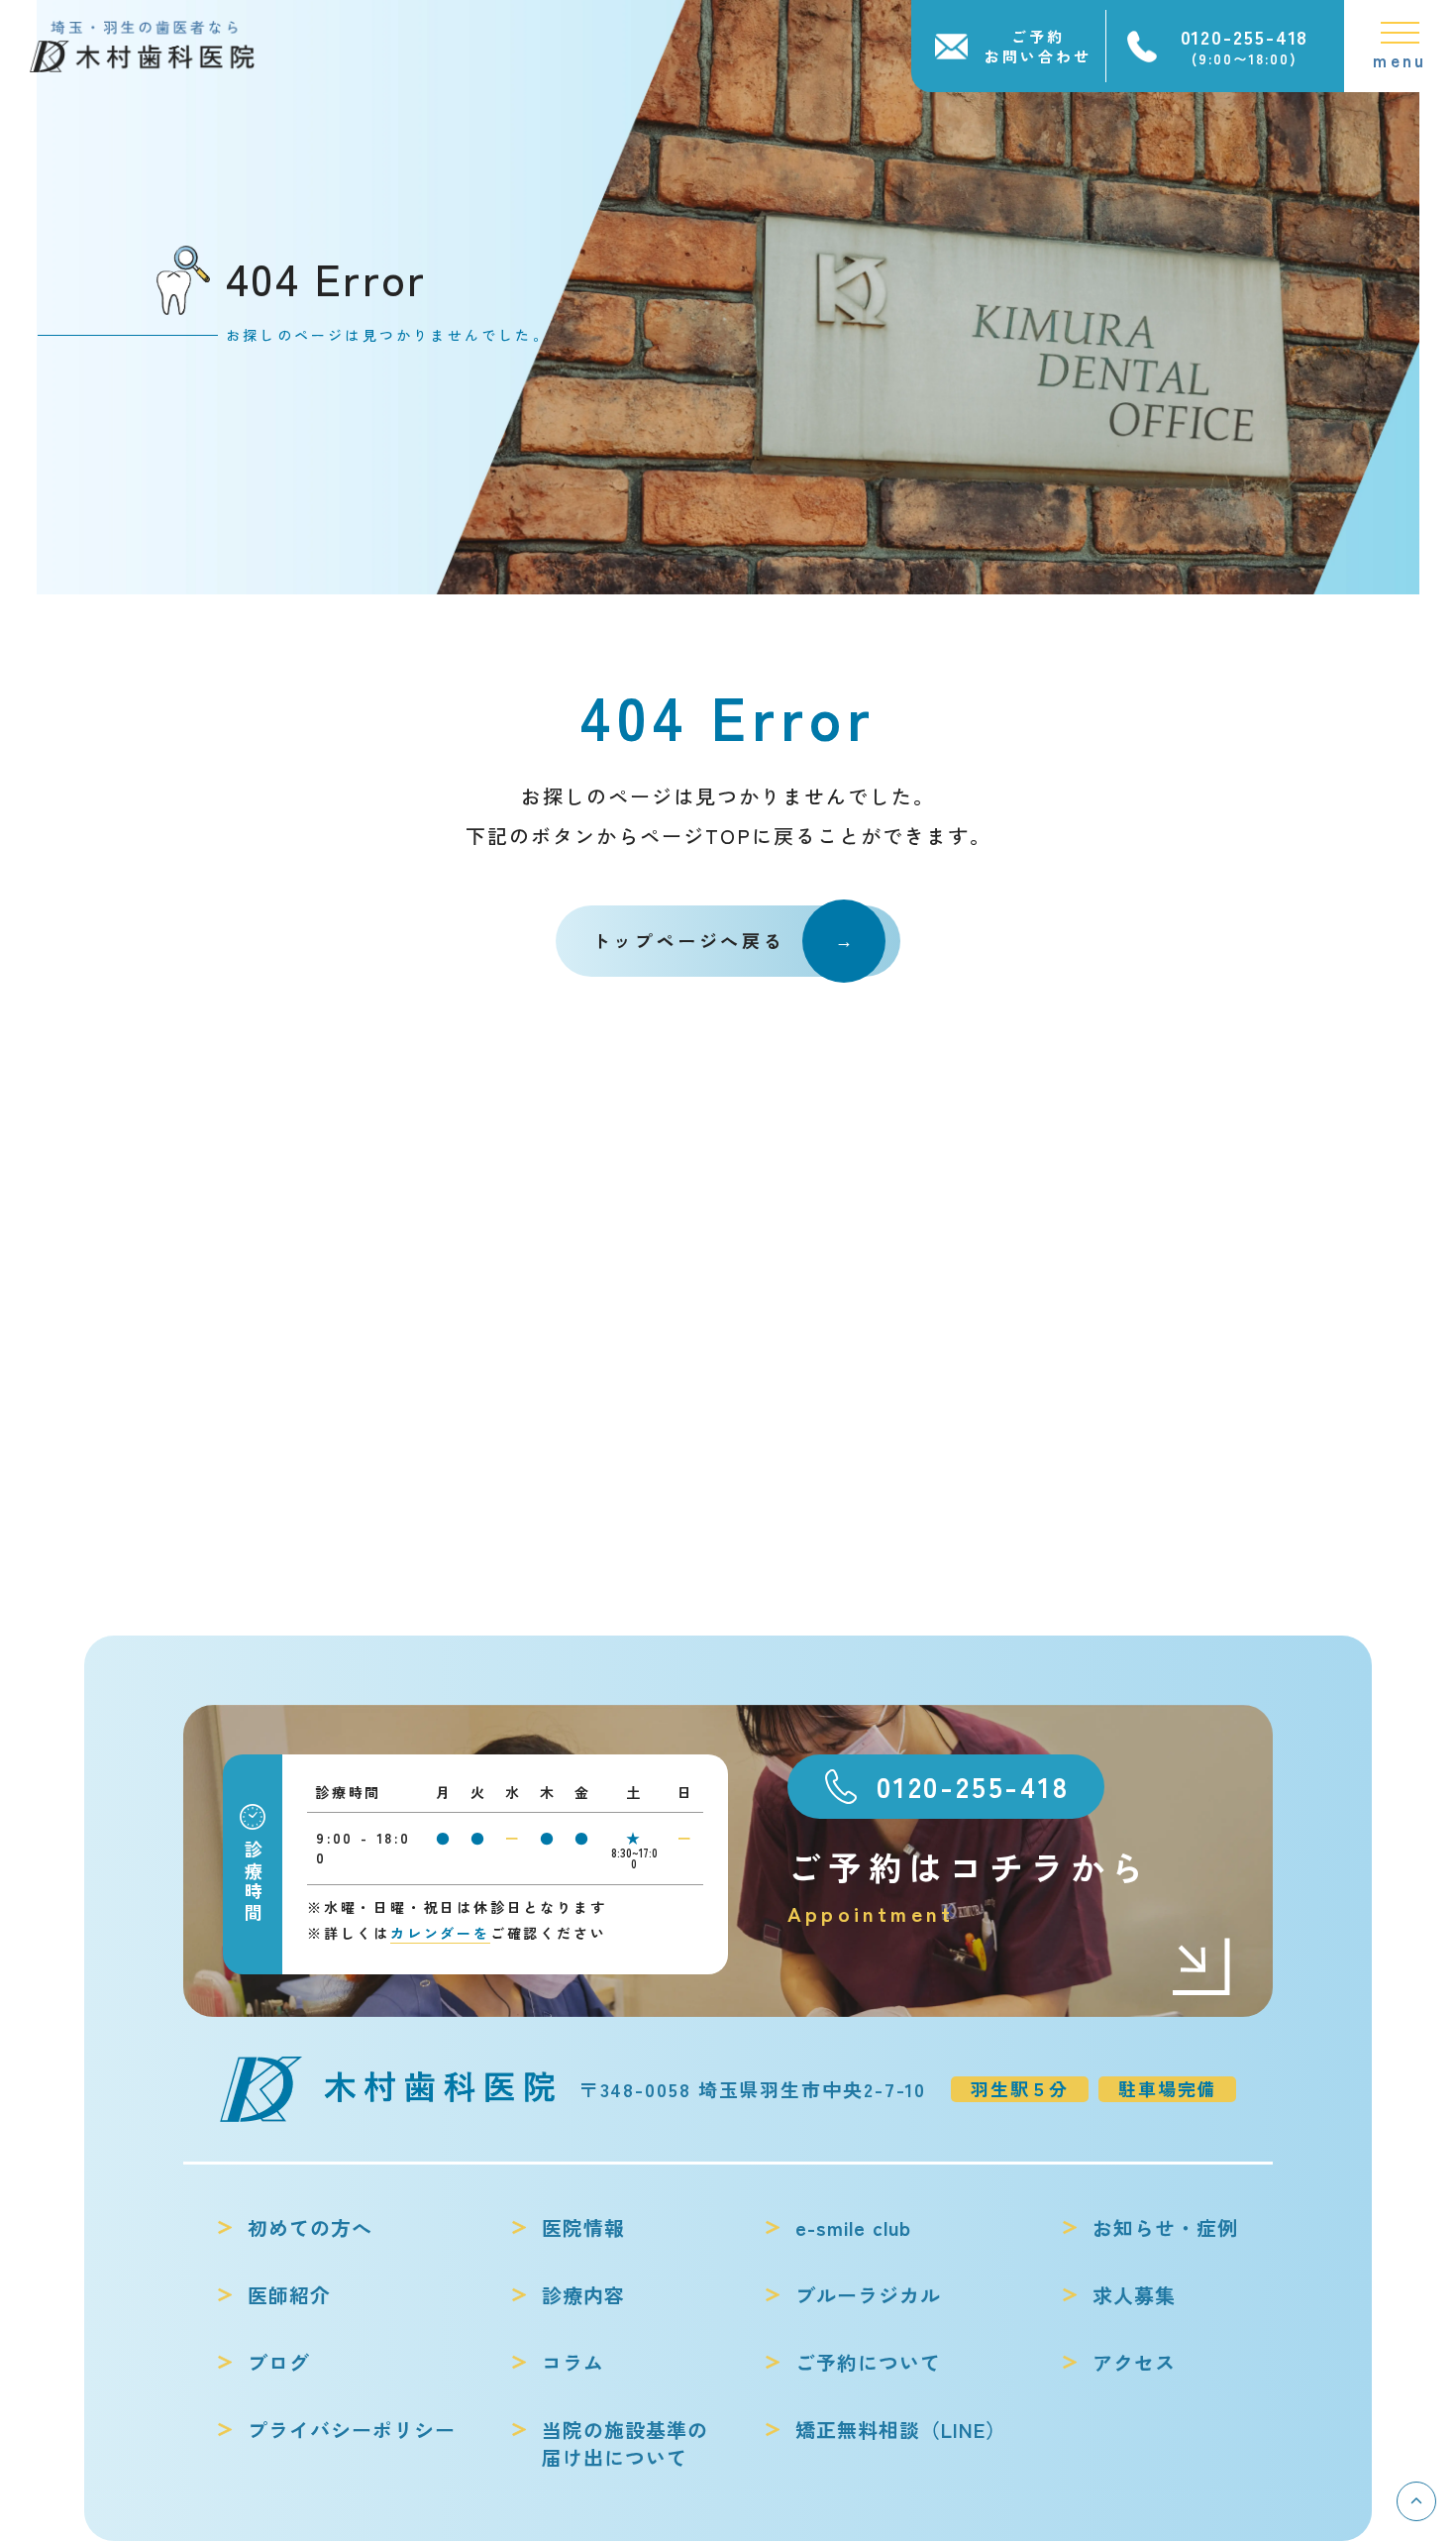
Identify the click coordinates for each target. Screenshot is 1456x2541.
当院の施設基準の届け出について (625, 2444)
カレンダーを (440, 1933)
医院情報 (583, 2228)
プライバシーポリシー (352, 2430)
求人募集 (1134, 2295)
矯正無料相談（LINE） (901, 2430)
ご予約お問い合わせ (1038, 46)
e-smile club (853, 2228)
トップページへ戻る (688, 940)
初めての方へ (310, 2228)
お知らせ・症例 (1165, 2228)
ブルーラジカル (868, 2295)
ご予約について (868, 2363)
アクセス (1134, 2363)
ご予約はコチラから (969, 1885)
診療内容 (583, 2295)
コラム (573, 2363)
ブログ (279, 2363)
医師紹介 (289, 2295)
